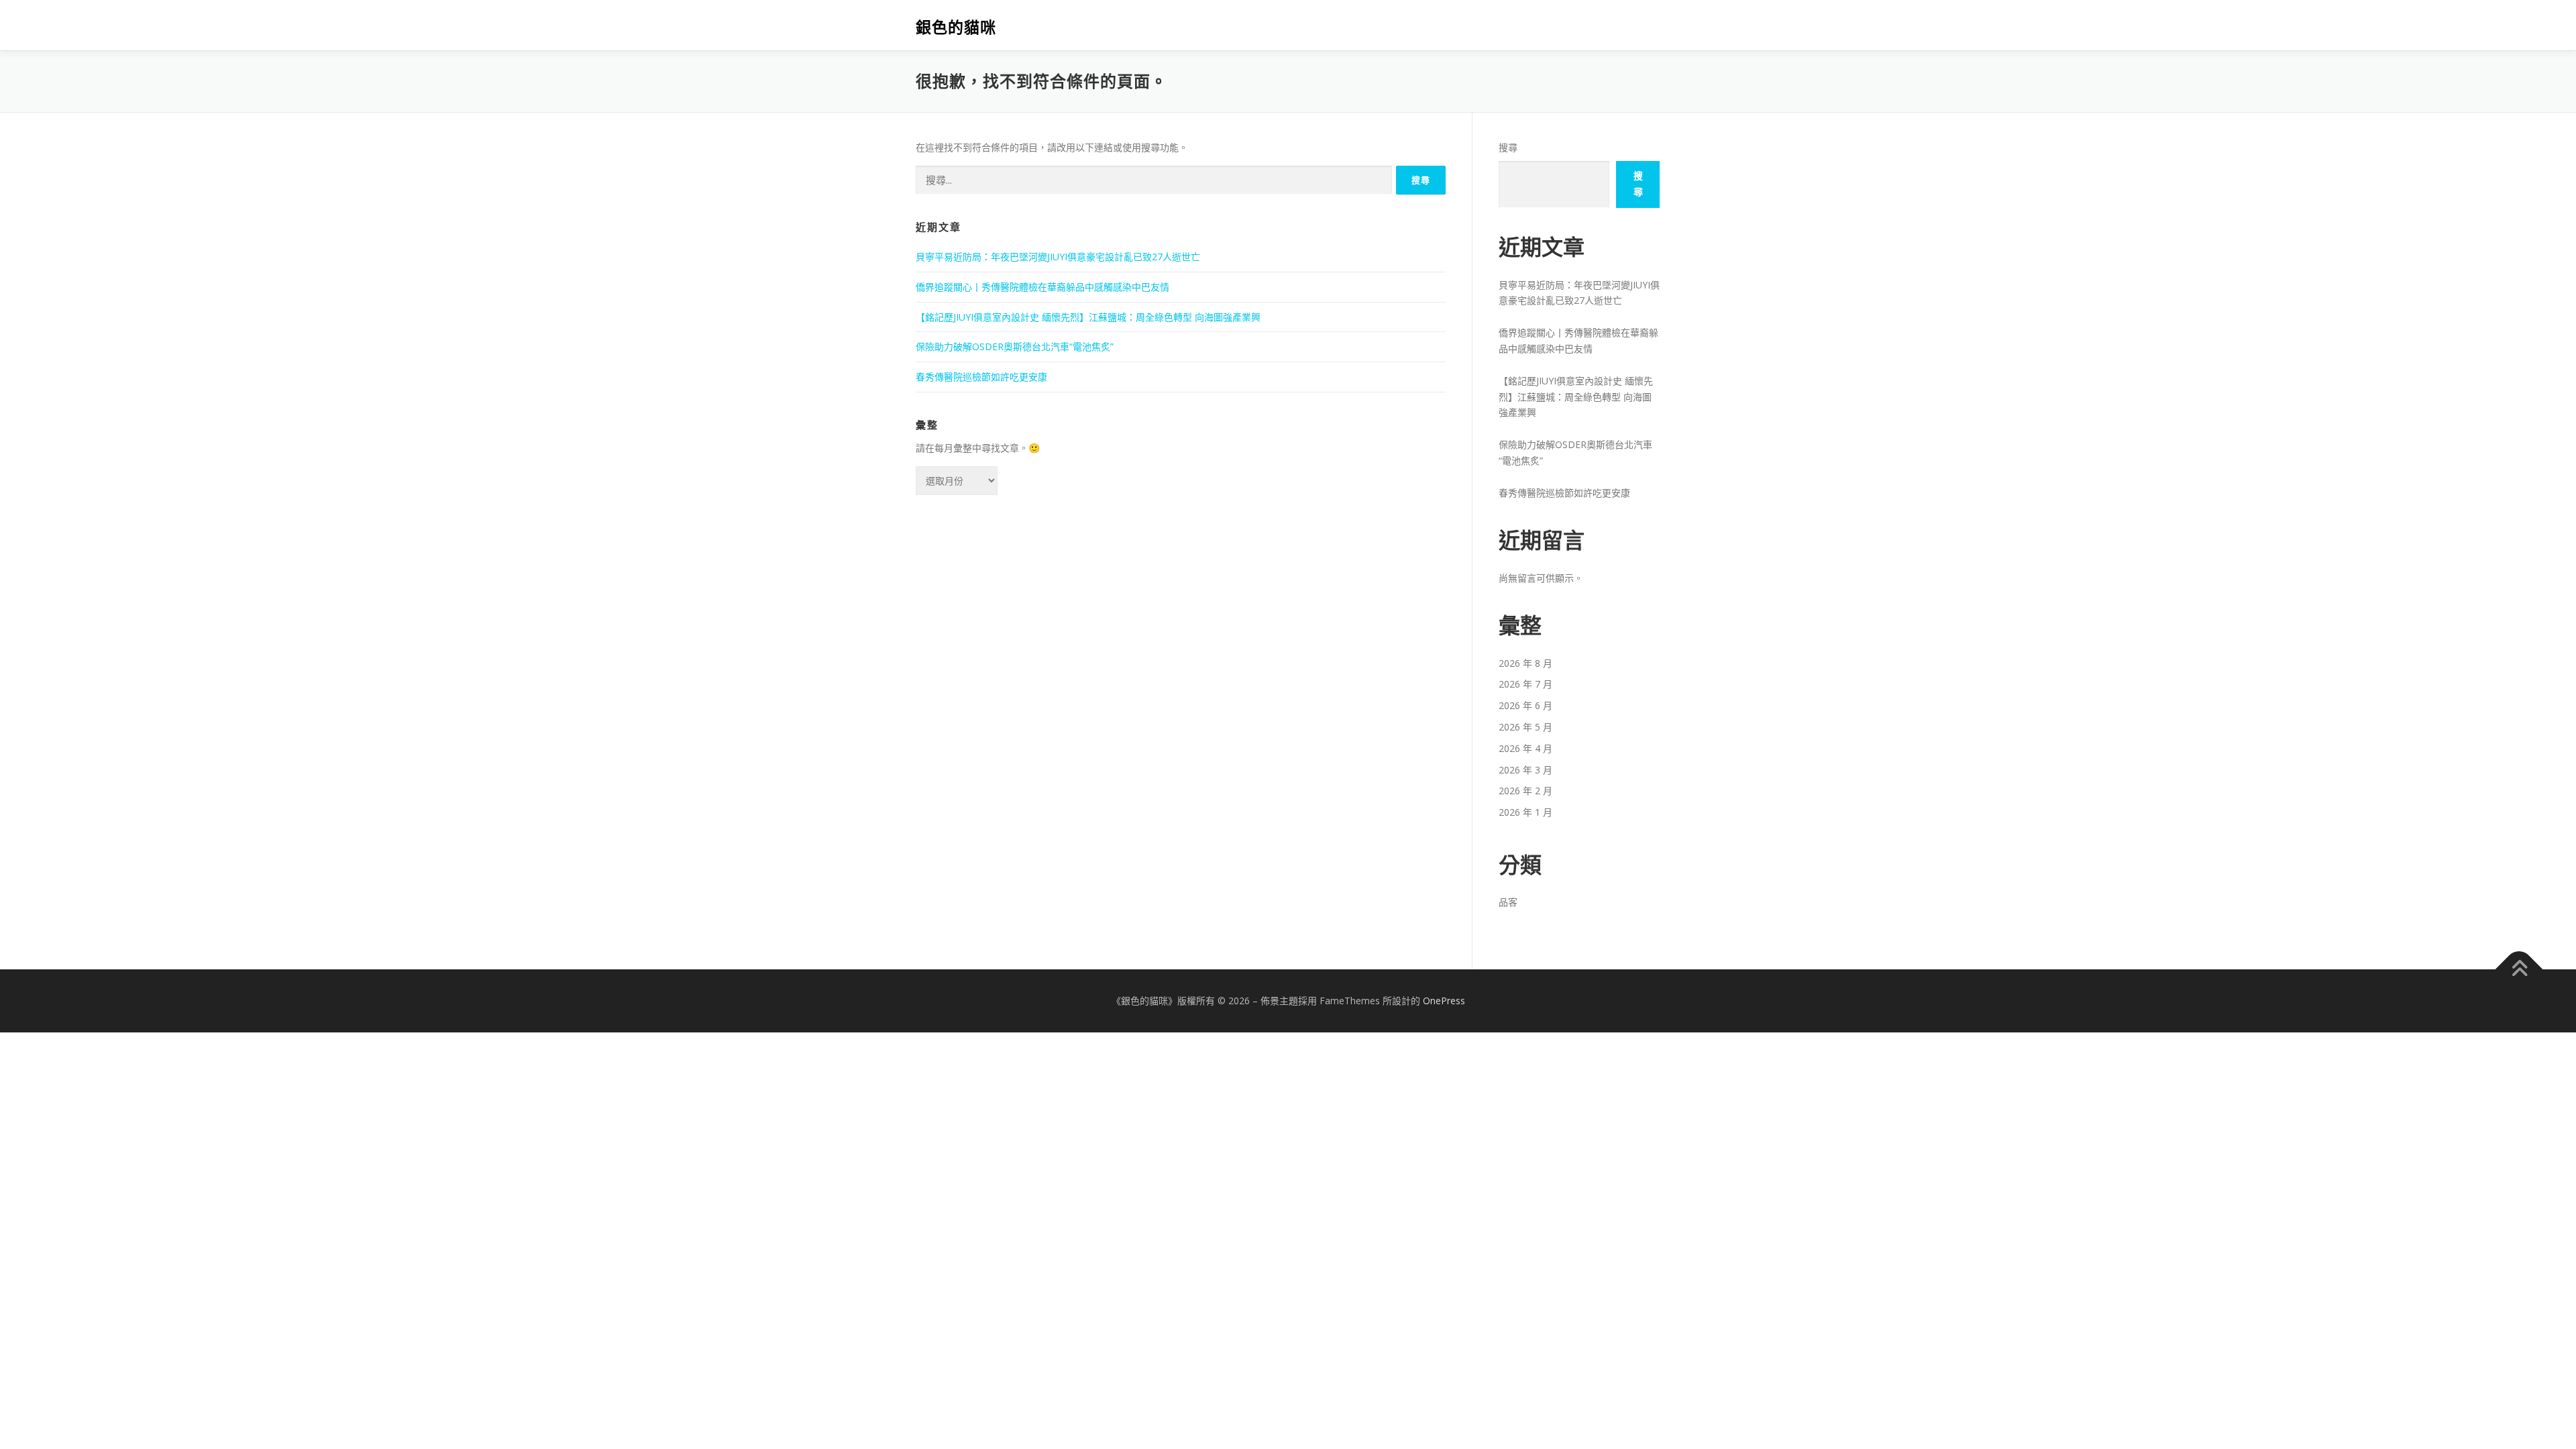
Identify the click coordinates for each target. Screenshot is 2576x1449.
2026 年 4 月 (1525, 748)
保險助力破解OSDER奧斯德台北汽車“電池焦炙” (1015, 346)
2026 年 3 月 (1525, 770)
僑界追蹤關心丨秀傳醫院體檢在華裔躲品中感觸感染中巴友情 (1042, 287)
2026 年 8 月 (1525, 663)
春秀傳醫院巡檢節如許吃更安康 (981, 377)
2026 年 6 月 (1525, 705)
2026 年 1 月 (1525, 812)
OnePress (1444, 1001)
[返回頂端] (2519, 970)
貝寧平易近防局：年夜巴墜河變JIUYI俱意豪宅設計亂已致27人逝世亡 (1058, 257)
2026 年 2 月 (1525, 791)
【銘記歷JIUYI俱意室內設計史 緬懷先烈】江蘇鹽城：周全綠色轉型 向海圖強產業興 (1088, 317)
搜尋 (1508, 147)
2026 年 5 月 (1525, 727)
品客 (1508, 902)
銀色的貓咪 (956, 27)
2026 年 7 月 (1525, 684)
